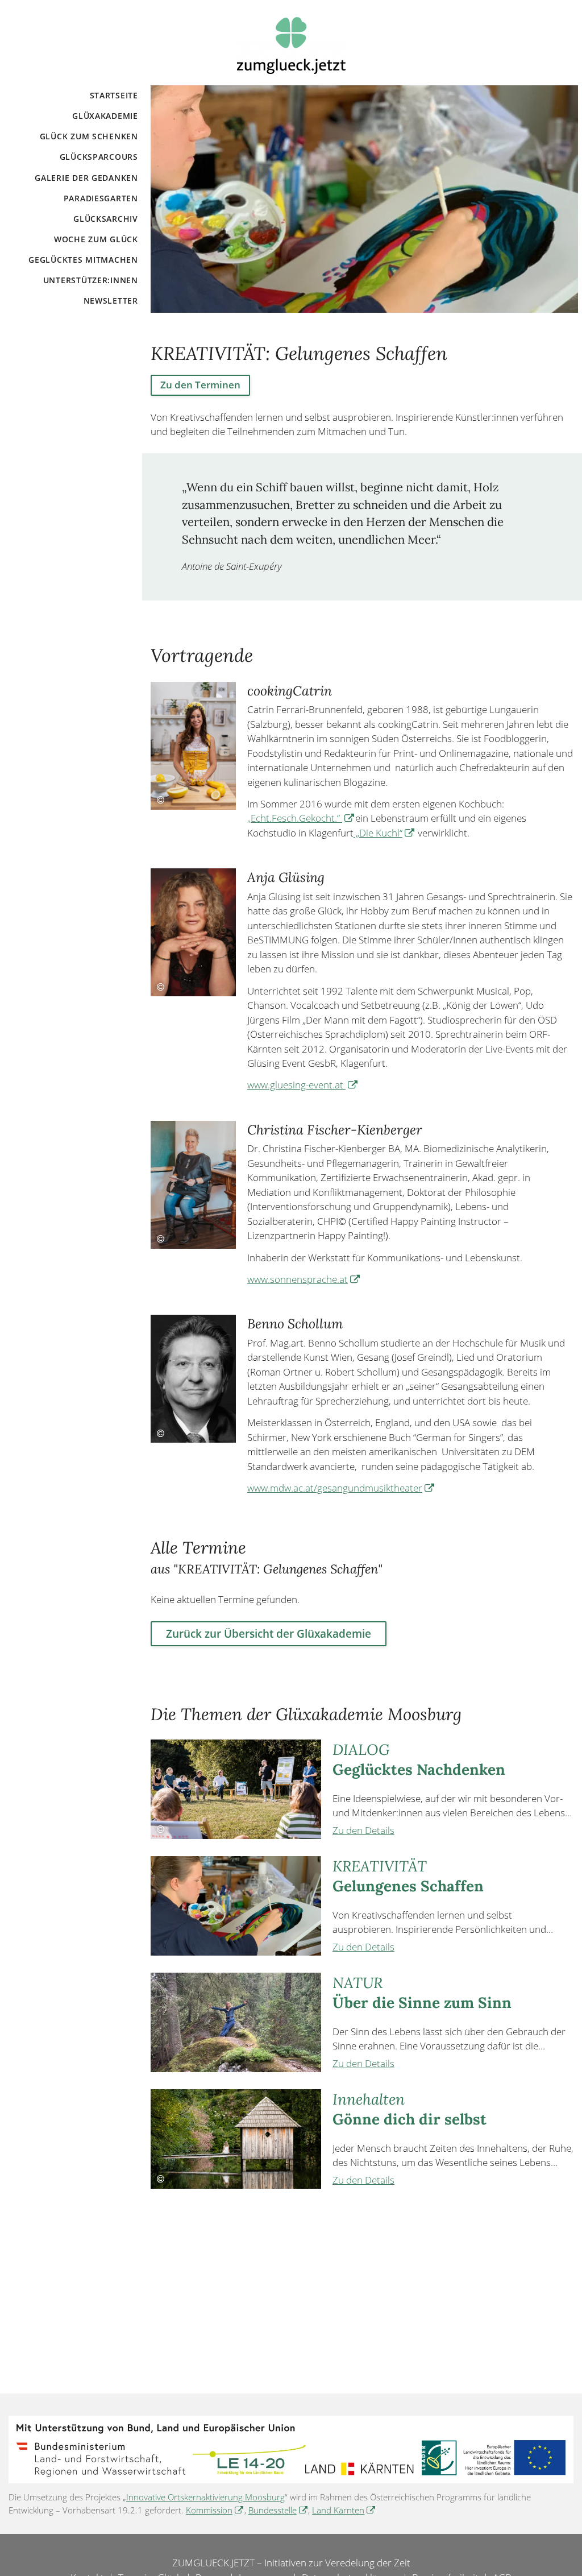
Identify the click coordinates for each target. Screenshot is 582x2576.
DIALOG (419, 1759)
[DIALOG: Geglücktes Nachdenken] (236, 1789)
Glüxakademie (105, 116)
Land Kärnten (344, 2510)
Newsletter (111, 301)
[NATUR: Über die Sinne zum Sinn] (236, 2022)
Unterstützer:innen (91, 280)
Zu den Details (363, 1830)
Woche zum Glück (96, 239)
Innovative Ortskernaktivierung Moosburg (205, 2497)
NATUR (422, 1992)
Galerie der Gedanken (86, 178)
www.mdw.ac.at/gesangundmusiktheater (341, 1488)
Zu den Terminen (200, 385)
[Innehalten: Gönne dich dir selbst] (236, 2139)
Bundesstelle (278, 2510)
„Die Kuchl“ (384, 833)
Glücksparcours (99, 157)
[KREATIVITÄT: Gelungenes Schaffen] (236, 1906)
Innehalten (410, 2109)
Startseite (114, 95)
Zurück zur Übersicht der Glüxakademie (269, 1633)
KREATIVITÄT (408, 1876)
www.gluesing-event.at (303, 1085)
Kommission (215, 2510)
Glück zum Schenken (89, 136)
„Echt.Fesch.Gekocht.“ (301, 818)
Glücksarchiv (106, 219)
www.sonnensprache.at (304, 1279)
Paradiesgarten (101, 198)
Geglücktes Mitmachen (83, 260)
